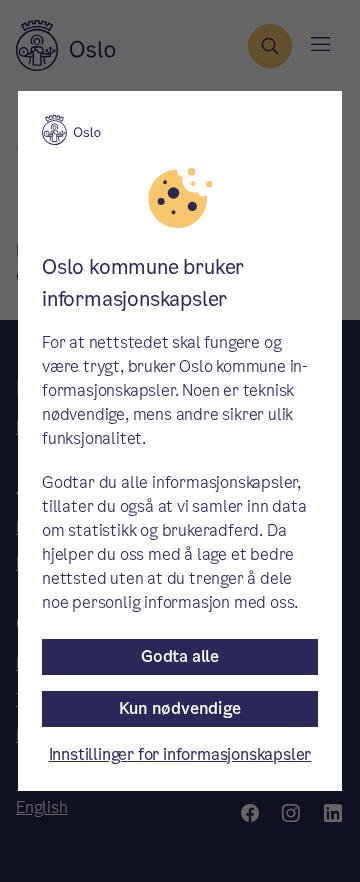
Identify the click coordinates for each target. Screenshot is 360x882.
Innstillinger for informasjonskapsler (180, 754)
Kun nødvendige (179, 708)
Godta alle (180, 656)
